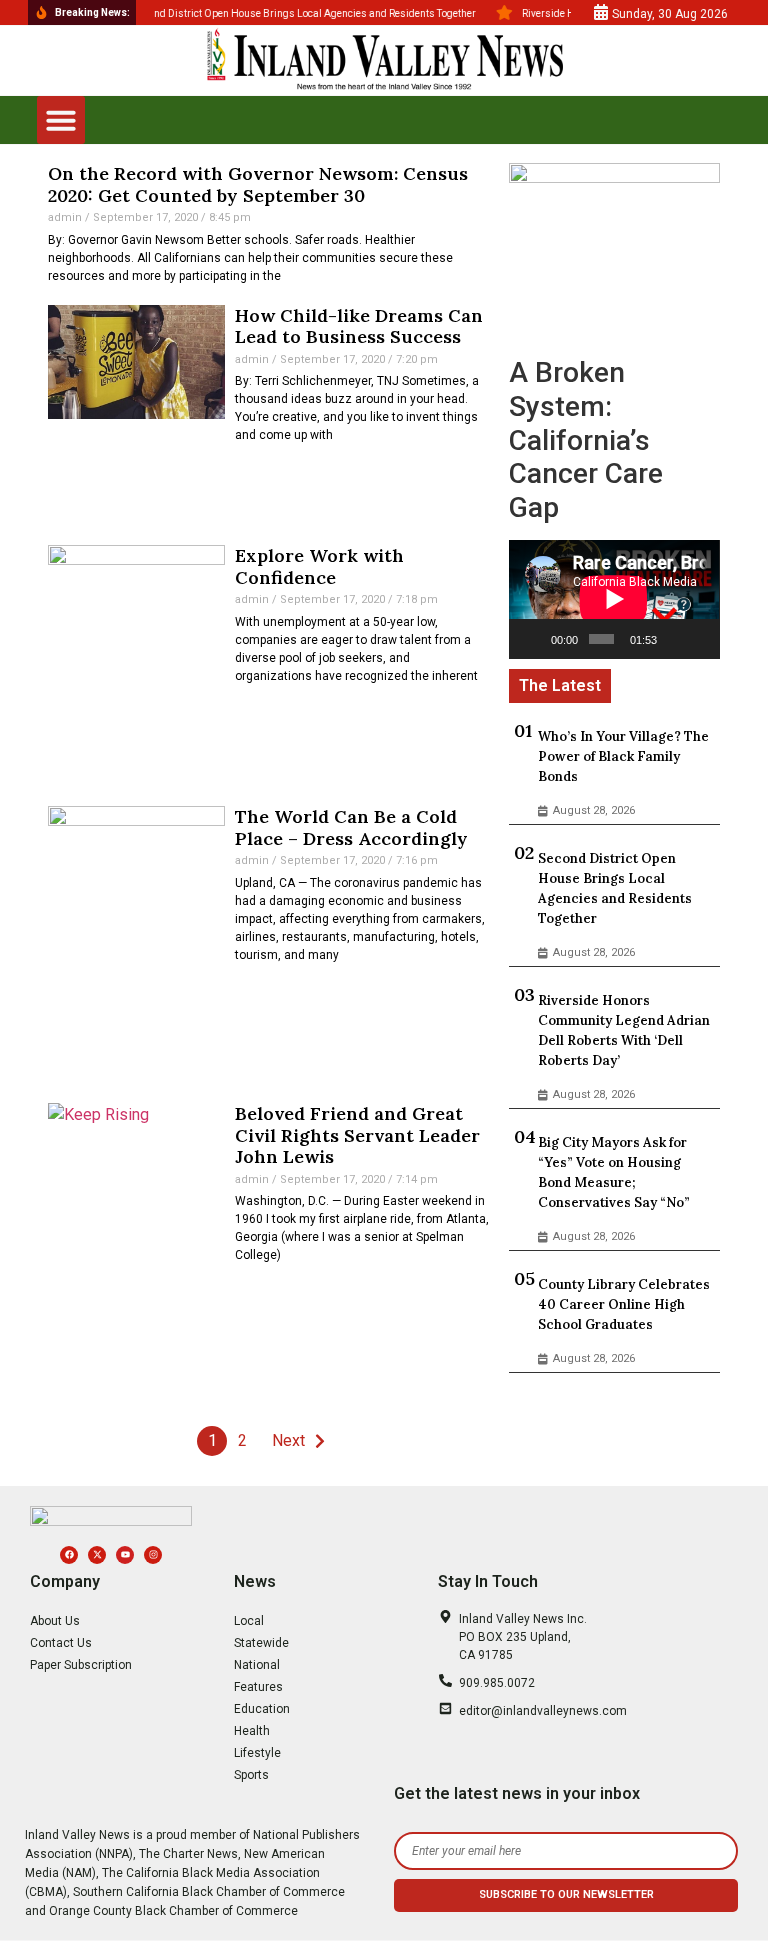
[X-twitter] (97, 1555)
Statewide (261, 1643)
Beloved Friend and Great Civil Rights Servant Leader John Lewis (357, 1135)
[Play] (535, 639)
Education (262, 1709)
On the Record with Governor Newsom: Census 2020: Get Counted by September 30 (258, 184)
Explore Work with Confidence (319, 566)
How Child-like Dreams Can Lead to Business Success (359, 326)
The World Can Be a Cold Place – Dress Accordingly (351, 827)
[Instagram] (153, 1555)
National (257, 1665)
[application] (614, 599)
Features (258, 1687)
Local (249, 1621)
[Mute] (674, 639)
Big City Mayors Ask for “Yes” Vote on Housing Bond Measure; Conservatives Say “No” (614, 1172)
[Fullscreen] (700, 639)
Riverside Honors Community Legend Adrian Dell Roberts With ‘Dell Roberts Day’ (624, 1030)
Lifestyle (257, 1753)
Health (252, 1731)
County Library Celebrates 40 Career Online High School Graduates (624, 1304)
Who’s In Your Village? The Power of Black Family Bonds (623, 756)
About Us (55, 1621)
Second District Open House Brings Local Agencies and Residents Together (615, 888)
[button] (61, 120)
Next (288, 1440)
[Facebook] (69, 1555)
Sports (251, 1775)
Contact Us (61, 1643)
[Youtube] (125, 1555)
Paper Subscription (81, 1665)
